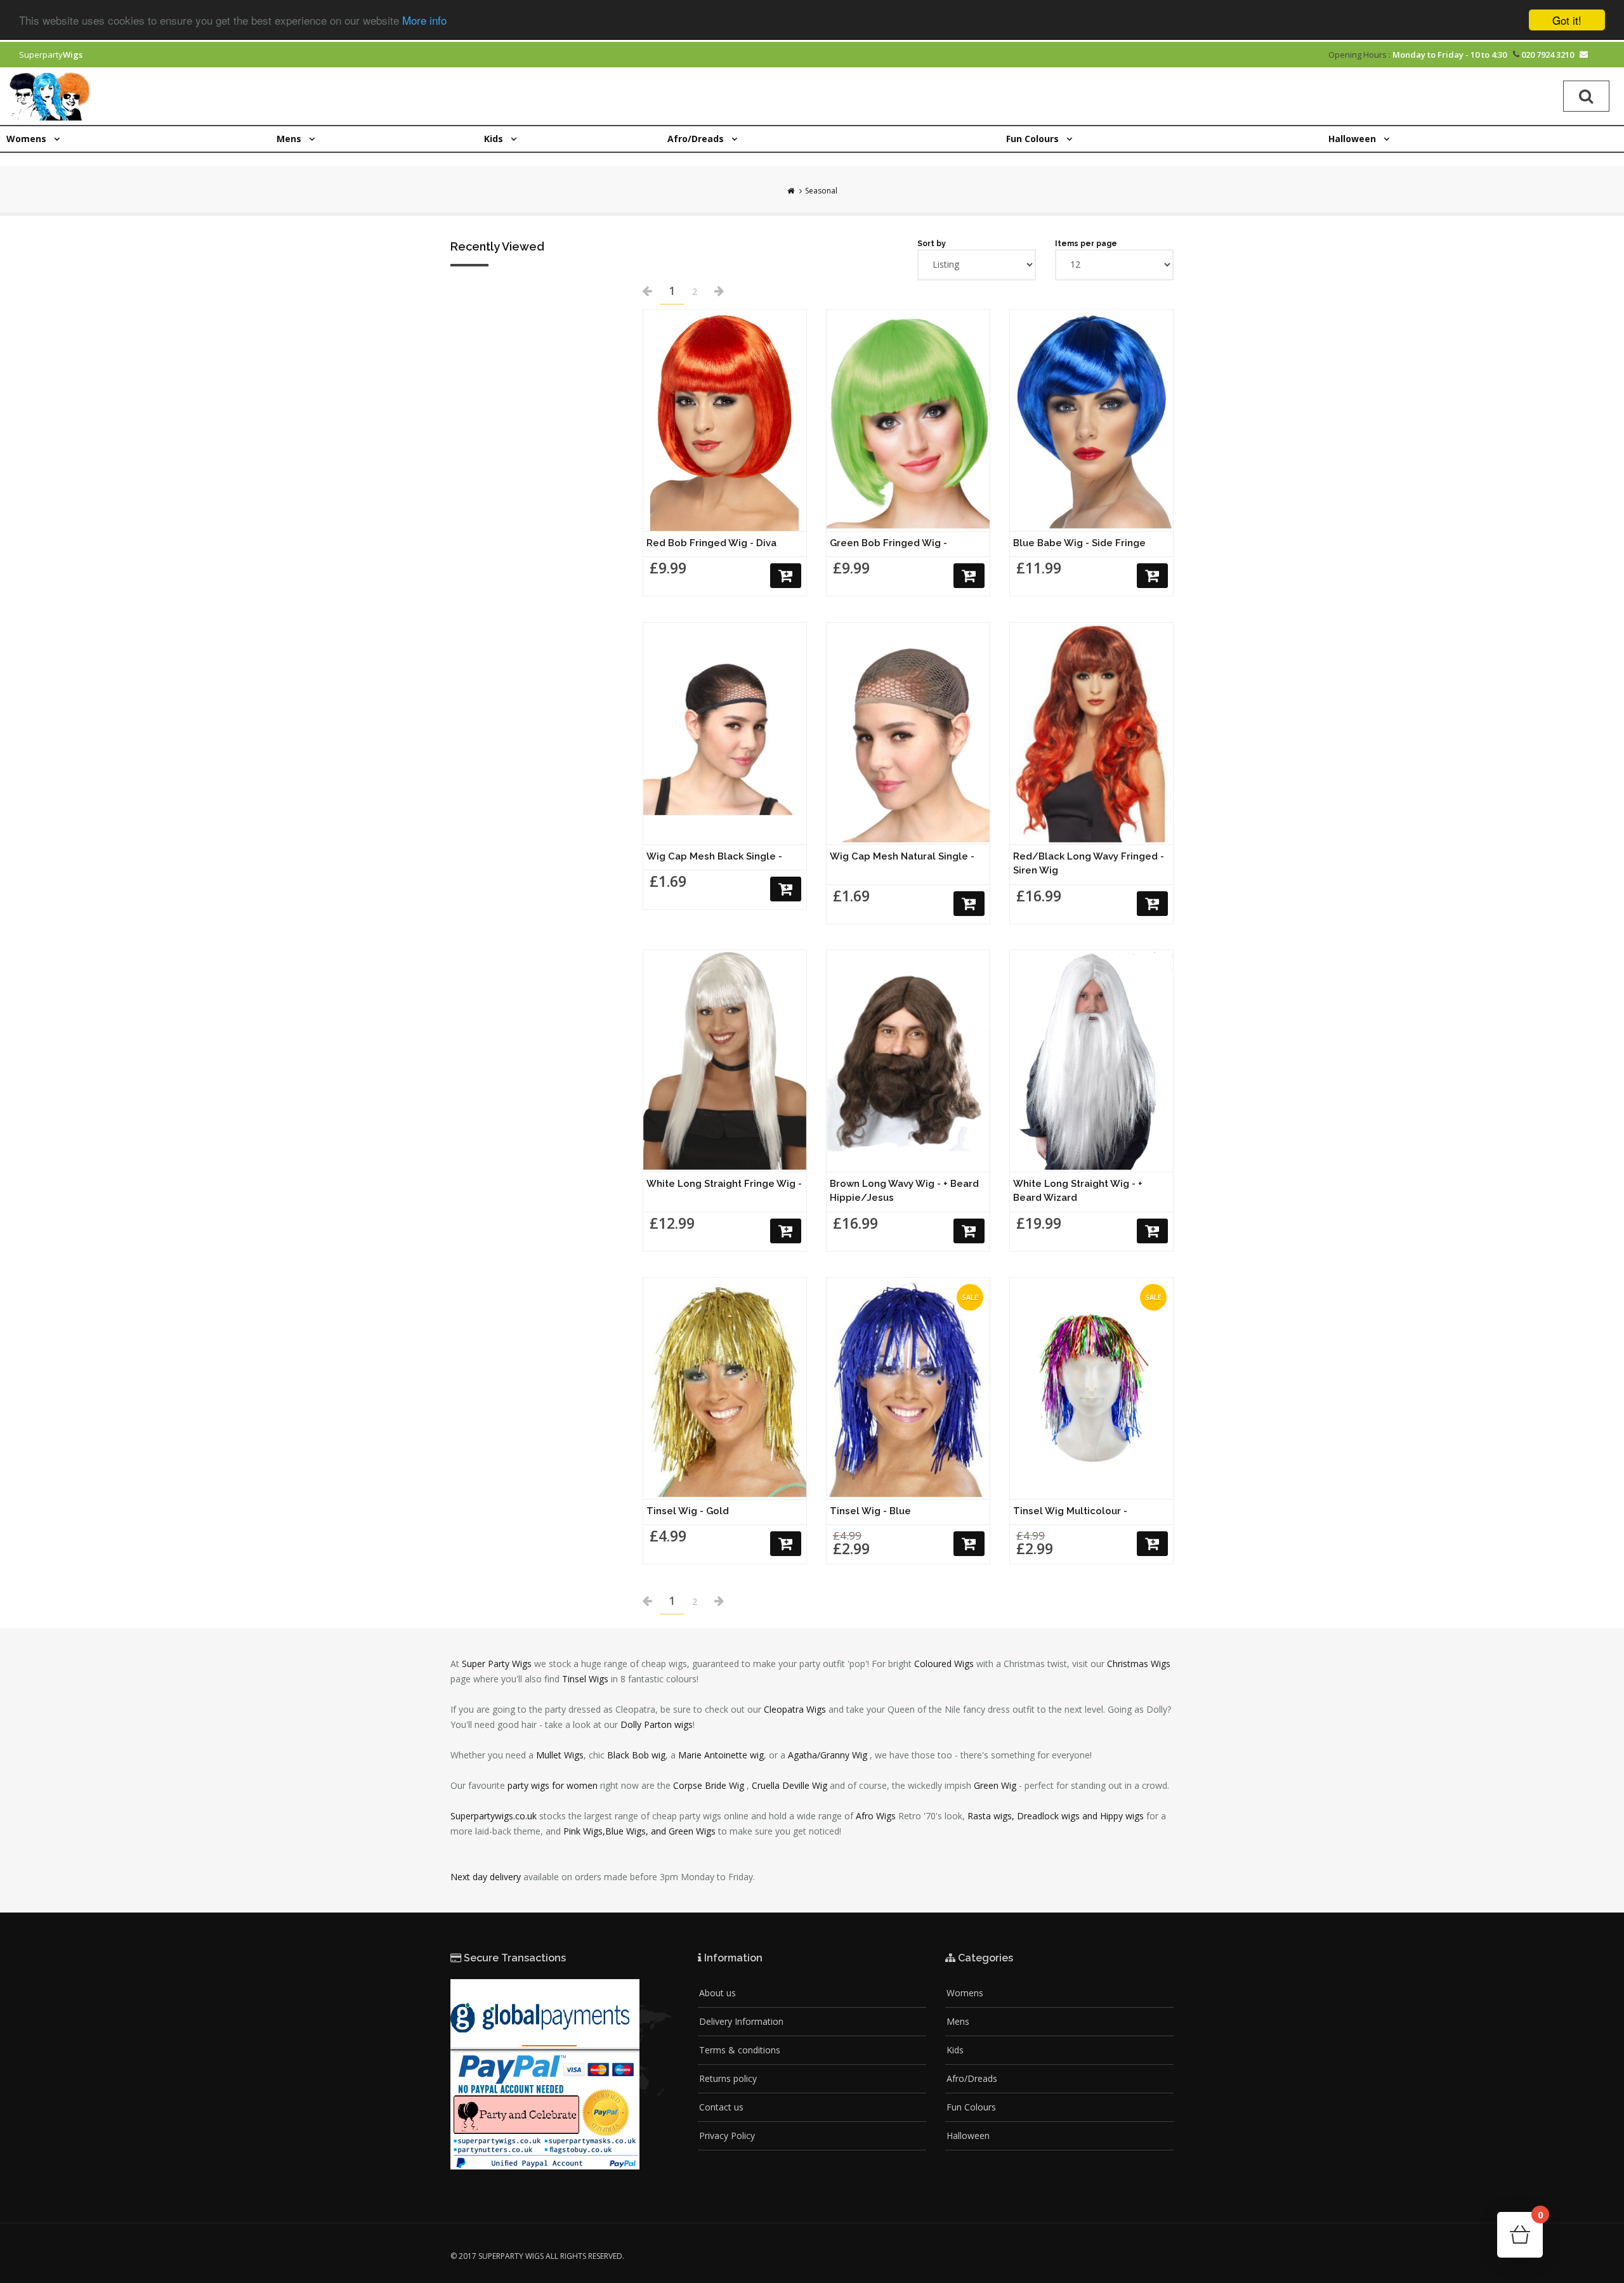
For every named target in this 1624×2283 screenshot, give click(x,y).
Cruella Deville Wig (789, 1785)
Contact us (721, 2107)
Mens (958, 2021)
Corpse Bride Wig (709, 1785)
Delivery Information (741, 2021)
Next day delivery (486, 1877)
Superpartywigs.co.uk (494, 1816)
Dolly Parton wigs (657, 1724)
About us (717, 1993)
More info (424, 21)
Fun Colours (971, 2107)
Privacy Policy (727, 2136)
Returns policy (728, 2078)
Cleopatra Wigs (795, 1709)
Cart (1540, 2219)
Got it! (1567, 20)
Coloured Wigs (944, 1664)
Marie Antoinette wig (721, 1755)
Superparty (51, 55)
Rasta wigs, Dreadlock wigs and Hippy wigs (1056, 1816)
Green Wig (994, 1785)
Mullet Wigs (560, 1755)
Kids (955, 2050)
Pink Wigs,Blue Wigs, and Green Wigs (639, 1831)
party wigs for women (553, 1785)
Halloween (968, 2136)
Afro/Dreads (972, 2078)
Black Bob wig (636, 1755)
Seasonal (821, 191)
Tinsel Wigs (585, 1679)
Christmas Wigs (1139, 1664)
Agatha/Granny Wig (828, 1755)
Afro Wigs (876, 1816)
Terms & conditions (740, 2050)
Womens (965, 1993)
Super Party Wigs (497, 1664)
